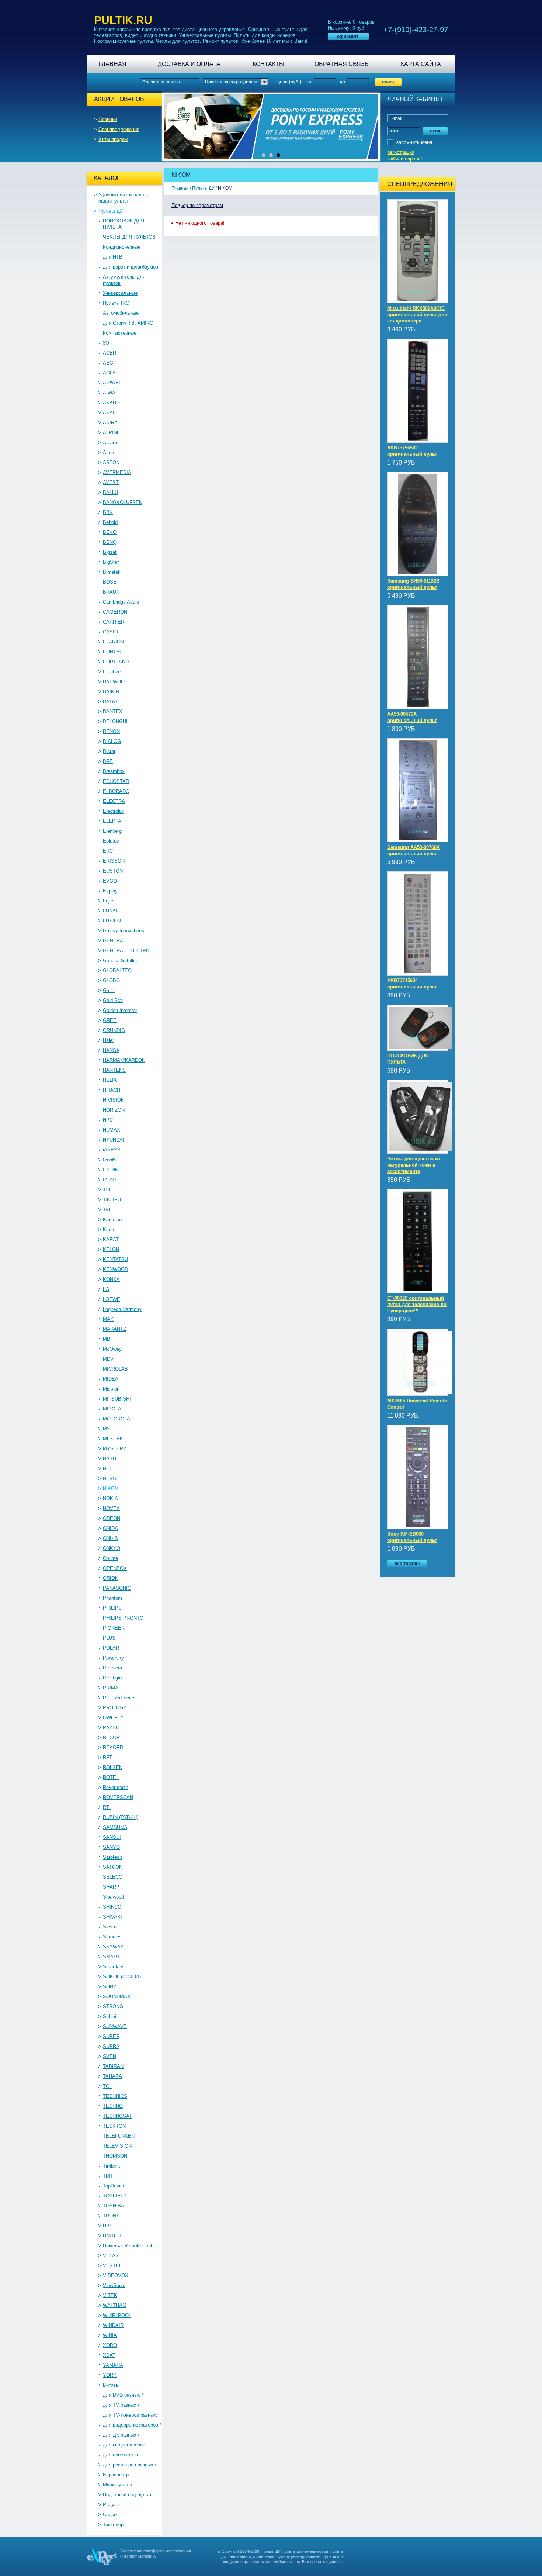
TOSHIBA (114, 2206)
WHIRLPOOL (117, 2315)
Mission (111, 1389)
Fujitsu (110, 901)
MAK (108, 1319)
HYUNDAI (114, 1140)
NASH (110, 1459)
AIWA (109, 393)
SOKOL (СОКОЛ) (122, 1977)
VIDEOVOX (116, 2275)
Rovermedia (116, 1787)
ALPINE (112, 433)
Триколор (113, 2525)
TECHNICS (115, 2096)
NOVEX (111, 1508)
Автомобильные (121, 313)
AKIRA (110, 423)
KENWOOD (115, 1269)
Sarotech (112, 1857)
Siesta (110, 1927)
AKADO (111, 403)
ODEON (112, 1518)
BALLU (110, 492)
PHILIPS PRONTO (123, 1618)
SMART (111, 1957)
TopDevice (114, 2186)
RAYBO (111, 1728)
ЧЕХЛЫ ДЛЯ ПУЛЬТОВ (129, 237)
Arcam (110, 443)
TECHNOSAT (117, 2116)
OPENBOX (115, 1568)
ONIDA (110, 1528)
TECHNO (113, 2106)
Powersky (113, 1658)
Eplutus (111, 841)
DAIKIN (111, 692)
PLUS (109, 1638)
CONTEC (113, 652)
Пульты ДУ (111, 211)
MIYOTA (112, 1409)
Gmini (109, 990)
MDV (108, 1359)
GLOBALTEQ (117, 971)
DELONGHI (115, 721)
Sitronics (112, 1937)
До (342, 82)
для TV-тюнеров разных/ (130, 2415)
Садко (110, 2515)
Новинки (108, 119)
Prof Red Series (120, 1698)
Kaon (108, 1230)
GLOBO (111, 980)
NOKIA (110, 1498)
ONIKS (110, 1538)
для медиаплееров (124, 2445)
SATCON (113, 1867)
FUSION (112, 921)
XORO (110, 2345)
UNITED (112, 2236)
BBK (108, 512)
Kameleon (114, 1220)
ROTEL (111, 1777)
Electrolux (114, 811)
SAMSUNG (115, 1827)
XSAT (109, 2355)
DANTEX (113, 712)
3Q (106, 343)
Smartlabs (114, 1967)
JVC (107, 1210)
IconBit (110, 1160)
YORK (110, 2375)
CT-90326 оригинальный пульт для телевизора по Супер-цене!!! (417, 1304)
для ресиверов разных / (130, 2465)
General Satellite (121, 961)
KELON (111, 1249)
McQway (112, 1349)
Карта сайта (421, 64)
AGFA (109, 373)
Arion (108, 453)
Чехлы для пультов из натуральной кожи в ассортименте (414, 1165)
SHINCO (112, 1907)
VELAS (111, 2256)
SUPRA (111, 2046)
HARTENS (114, 1070)
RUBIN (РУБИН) (121, 1817)
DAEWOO (114, 682)
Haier (108, 1040)
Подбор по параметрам (197, 205)
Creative (112, 672)
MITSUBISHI (117, 1399)
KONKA (111, 1279)
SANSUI (112, 1837)
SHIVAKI (112, 1917)
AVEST (111, 482)
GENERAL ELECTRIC (127, 951)
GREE (110, 1020)
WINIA (110, 2335)
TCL (107, 2086)
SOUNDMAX (117, 1997)
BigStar (111, 562)
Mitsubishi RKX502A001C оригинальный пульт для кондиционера (417, 315)
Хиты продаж (113, 139)
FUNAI (110, 911)
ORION (111, 1578)
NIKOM (111, 1489)
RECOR (111, 1738)
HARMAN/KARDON (124, 1060)
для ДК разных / (121, 2435)
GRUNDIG (114, 1030)
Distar (109, 751)
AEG (108, 363)
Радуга (111, 2505)
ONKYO (112, 1548)
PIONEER (114, 1628)
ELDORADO (116, 791)
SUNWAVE (115, 2026)
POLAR (111, 1648)
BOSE (110, 582)
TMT (108, 2176)
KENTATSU (115, 1259)
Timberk (112, 2166)
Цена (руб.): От (295, 82)
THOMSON (115, 2156)
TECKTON (114, 2126)
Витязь (111, 2385)
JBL (107, 1190)
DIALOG (112, 741)
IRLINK (111, 1170)
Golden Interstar (120, 1010)
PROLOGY (115, 1708)
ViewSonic (114, 2285)
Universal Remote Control (130, 2246)
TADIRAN (113, 2066)
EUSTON (113, 871)
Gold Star (113, 1000)
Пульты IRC (116, 303)
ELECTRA (114, 801)
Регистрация (401, 152)
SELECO (113, 1877)
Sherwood (113, 1897)
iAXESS (112, 1150)
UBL (107, 2226)
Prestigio (112, 1678)
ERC (108, 851)
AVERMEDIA (117, 472)
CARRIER (114, 622)
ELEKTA (112, 821)
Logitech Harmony (122, 1309)
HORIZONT (115, 1110)
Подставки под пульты (128, 2495)
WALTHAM (115, 2305)
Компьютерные (120, 333)
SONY (110, 1987)
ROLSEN (113, 1767)
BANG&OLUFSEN (123, 502)
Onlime (110, 1558)
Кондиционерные (122, 247)
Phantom (112, 1598)
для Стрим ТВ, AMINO (128, 323)
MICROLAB (115, 1369)
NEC (108, 1469)
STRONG (113, 2007)
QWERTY (113, 1718)
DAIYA (110, 702)
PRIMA (111, 1688)
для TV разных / (121, 2405)
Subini (110, 2016)
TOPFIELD (115, 2196)
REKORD (113, 1748)
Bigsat (110, 552)
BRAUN (111, 592)
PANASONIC (117, 1588)
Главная (112, 64)
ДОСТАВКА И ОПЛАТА (189, 64)
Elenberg (112, 831)
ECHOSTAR (116, 781)
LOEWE (112, 1299)
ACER (110, 353)
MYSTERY (115, 1449)
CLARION (113, 642)
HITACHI (112, 1090)
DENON (111, 731)
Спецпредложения (119, 129)
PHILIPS (112, 1608)
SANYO (111, 1847)
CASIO (110, 632)
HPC (108, 1120)
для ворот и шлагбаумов (131, 267)
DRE (108, 761)
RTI (107, 1807)
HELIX (110, 1080)
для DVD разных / (123, 2395)
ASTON (111, 462)
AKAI (109, 413)
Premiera (112, 1668)
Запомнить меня (414, 142)
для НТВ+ (114, 257)
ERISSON (114, 861)
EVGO (110, 881)
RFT (107, 1757)
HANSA (111, 1050)
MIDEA (111, 1379)
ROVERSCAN (118, 1797)
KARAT (111, 1239)
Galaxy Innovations (124, 931)
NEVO (110, 1479)
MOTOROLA (117, 1419)
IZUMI (110, 1180)
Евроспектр (116, 2475)
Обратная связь (342, 64)
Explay (110, 891)
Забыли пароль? (405, 159)
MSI (107, 1429)
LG (106, 1289)
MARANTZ (114, 1329)
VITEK (110, 2295)
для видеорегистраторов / (132, 2425)
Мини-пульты (117, 2485)
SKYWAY (113, 1947)
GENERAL (114, 941)
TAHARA (112, 2076)
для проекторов (120, 2455)
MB (107, 1339)
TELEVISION (117, 2146)
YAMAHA (113, 2365)
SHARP (111, 1887)
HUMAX (112, 1130)
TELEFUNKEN (119, 2136)
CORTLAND (116, 662)
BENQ (110, 542)
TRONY (111, 2216)
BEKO (110, 532)
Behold (110, 522)
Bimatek (112, 572)
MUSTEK (113, 1439)
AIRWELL (113, 383)
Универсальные (120, 293)
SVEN (110, 2056)
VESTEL (112, 2266)
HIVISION (114, 1100)
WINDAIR (113, 2325)
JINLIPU (112, 1200)
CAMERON (115, 612)
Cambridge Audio (121, 602)
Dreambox (114, 771)
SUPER (111, 2036)
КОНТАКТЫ (268, 64)
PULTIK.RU (123, 20)
